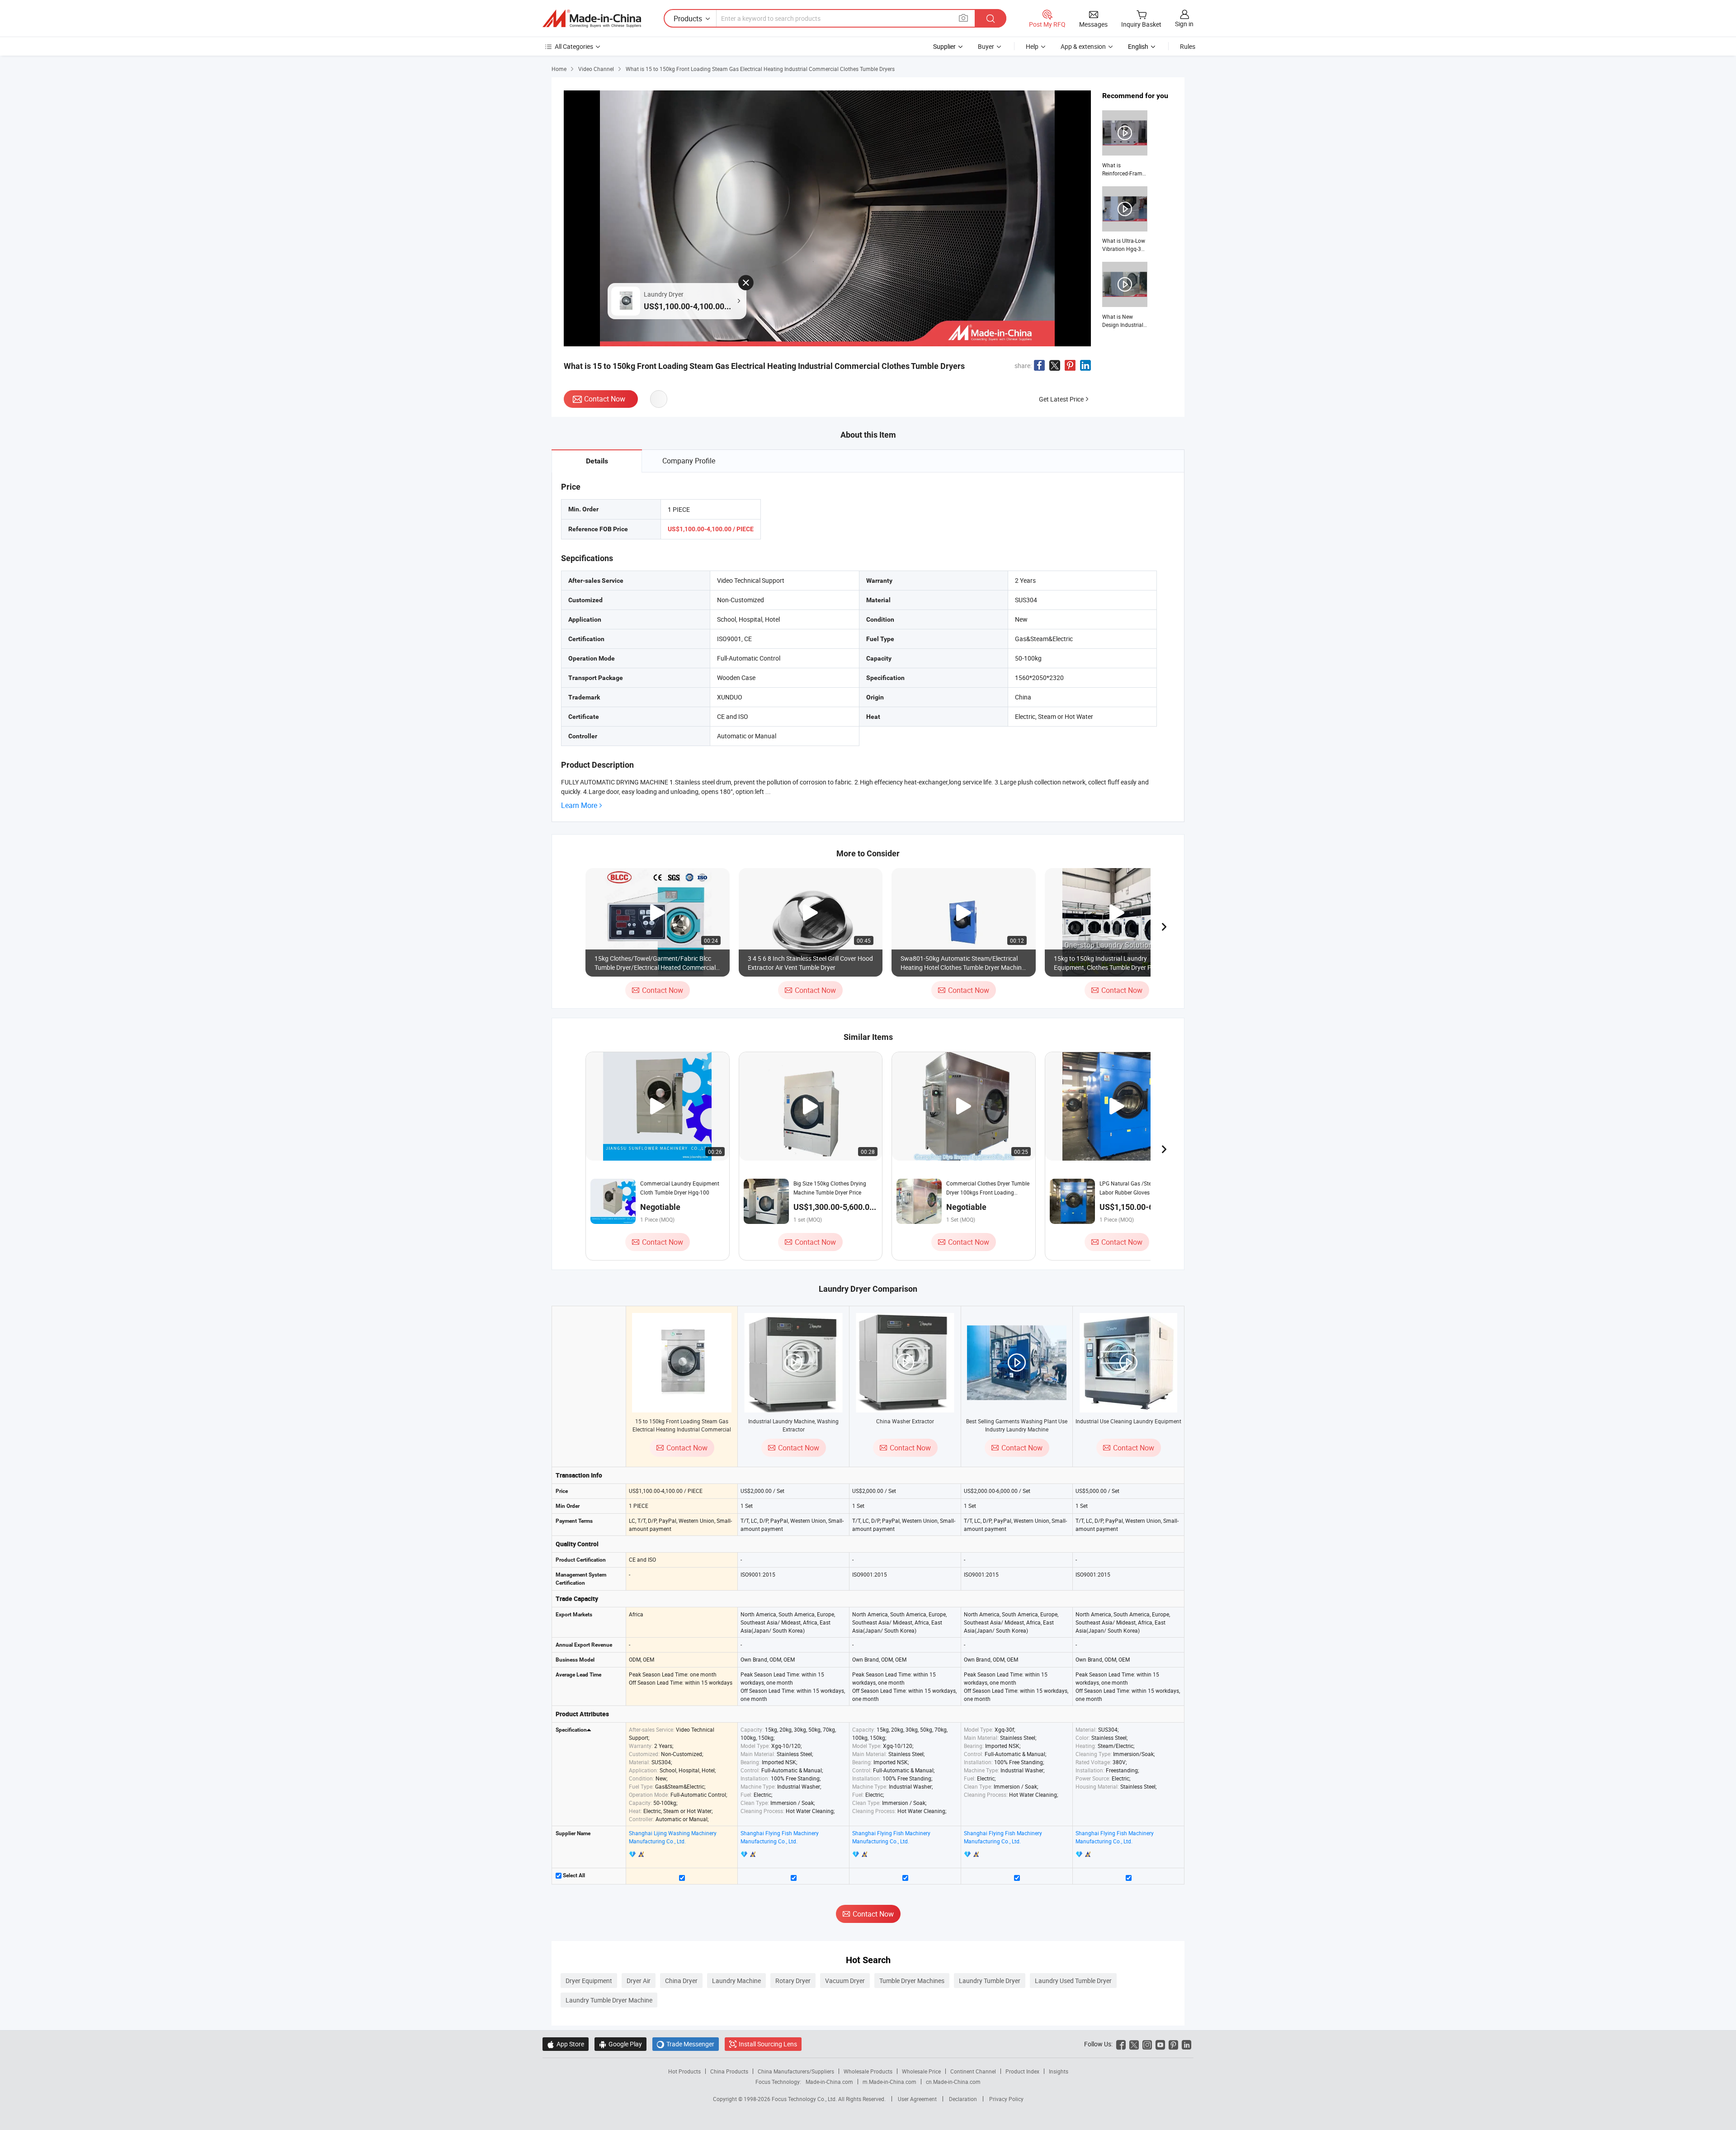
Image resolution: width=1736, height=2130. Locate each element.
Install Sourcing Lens (768, 2044)
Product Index (1022, 2071)
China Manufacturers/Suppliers (796, 2071)
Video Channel (596, 69)
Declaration (963, 2099)
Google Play (620, 2044)
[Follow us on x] (1134, 2044)
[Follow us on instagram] (1147, 2044)
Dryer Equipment (589, 1981)
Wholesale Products (868, 2071)
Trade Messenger (686, 2044)
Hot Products (684, 2071)
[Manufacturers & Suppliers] (592, 19)
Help (1032, 46)
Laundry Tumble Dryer (990, 1981)
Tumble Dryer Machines (912, 1981)
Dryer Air (639, 1981)
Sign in (1184, 24)
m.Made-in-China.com (889, 2082)
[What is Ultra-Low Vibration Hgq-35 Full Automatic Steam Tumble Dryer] (1125, 220)
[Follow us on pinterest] (1173, 2044)
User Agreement (917, 2099)
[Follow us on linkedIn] (1186, 2044)
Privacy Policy (1006, 2099)
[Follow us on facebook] (1121, 2044)
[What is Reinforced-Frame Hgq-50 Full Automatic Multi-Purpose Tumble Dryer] (1125, 144)
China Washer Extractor (905, 1421)
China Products (729, 2071)
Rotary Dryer (793, 1981)
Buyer (986, 46)
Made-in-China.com (829, 2082)
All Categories (574, 46)
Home (559, 69)
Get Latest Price (1061, 399)
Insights (1059, 2071)
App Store (566, 2044)
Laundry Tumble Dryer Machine (609, 2000)
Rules (1188, 46)
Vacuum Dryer (845, 1981)
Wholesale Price (921, 2071)
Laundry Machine (736, 1981)
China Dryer (681, 1981)
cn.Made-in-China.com (953, 2082)
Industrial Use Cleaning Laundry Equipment (1128, 1421)
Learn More (579, 805)
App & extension (1083, 46)
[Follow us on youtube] (1160, 2044)
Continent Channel (973, 2071)
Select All (573, 1875)
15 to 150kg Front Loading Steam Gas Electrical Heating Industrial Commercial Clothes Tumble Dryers (682, 1429)
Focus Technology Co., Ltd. (805, 2099)
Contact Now (605, 399)
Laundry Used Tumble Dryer (1073, 1981)
